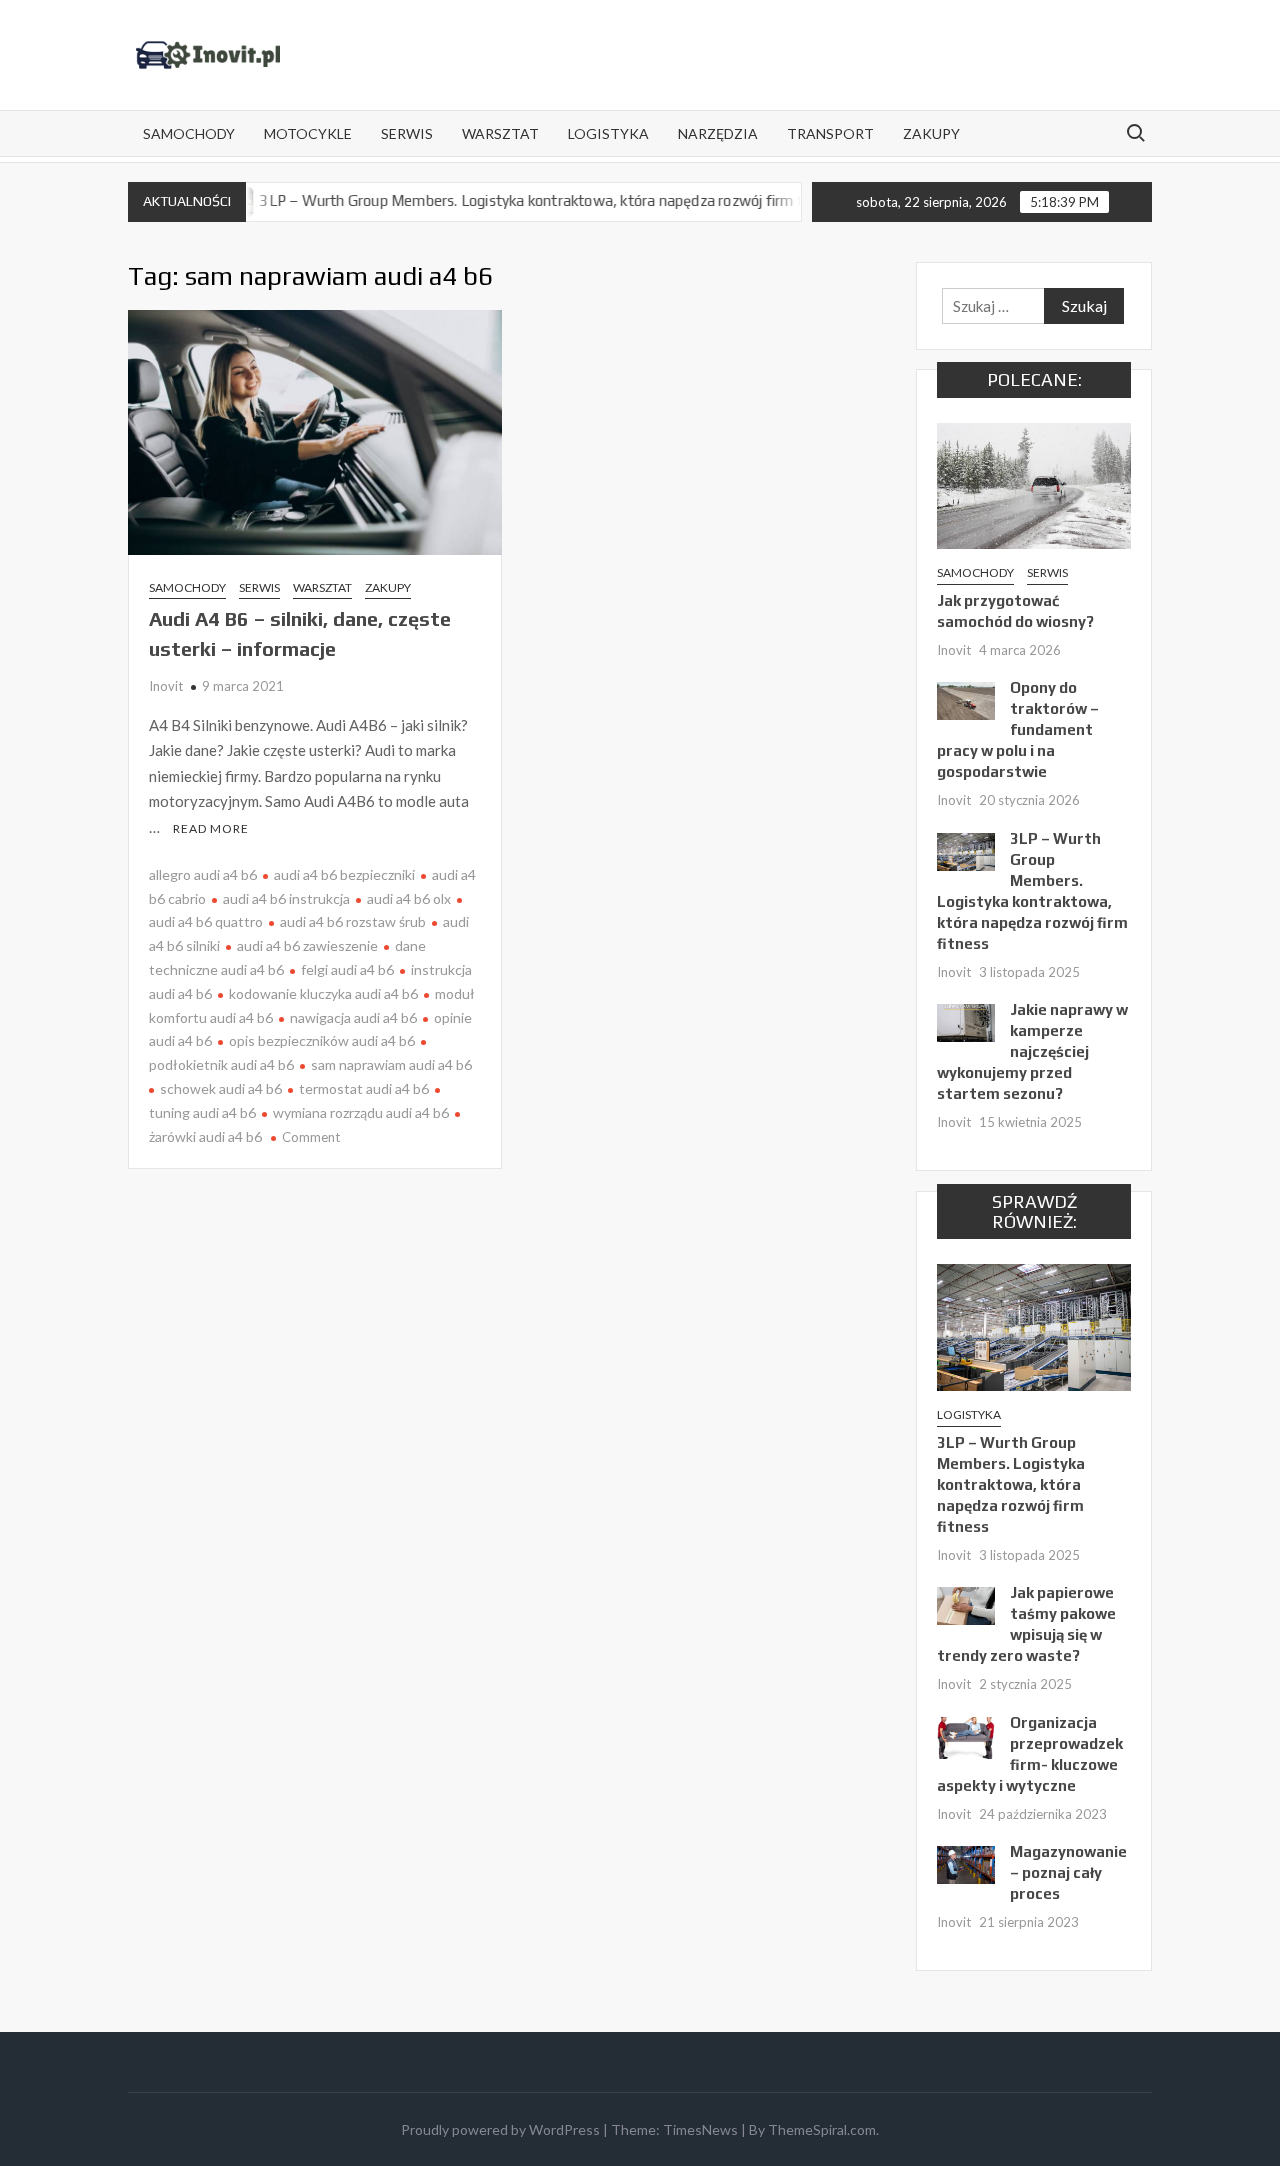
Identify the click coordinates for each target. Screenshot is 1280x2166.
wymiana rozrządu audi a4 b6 (361, 1112)
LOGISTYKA (608, 133)
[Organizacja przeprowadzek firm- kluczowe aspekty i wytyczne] (966, 1735)
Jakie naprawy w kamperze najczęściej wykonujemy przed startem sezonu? (1032, 1051)
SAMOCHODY (189, 133)
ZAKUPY (931, 133)
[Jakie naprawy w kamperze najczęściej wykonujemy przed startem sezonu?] (966, 1021)
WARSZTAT (500, 133)
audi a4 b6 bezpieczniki (344, 874)
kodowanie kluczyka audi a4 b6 (323, 993)
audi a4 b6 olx (409, 898)
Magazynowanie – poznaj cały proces (1068, 1872)
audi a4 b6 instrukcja (286, 898)
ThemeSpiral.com (822, 2129)
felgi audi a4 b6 (347, 969)
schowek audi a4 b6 (221, 1088)
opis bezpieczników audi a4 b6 (322, 1040)
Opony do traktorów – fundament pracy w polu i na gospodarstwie (1018, 729)
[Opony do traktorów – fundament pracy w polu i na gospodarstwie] (966, 699)
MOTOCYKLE (308, 133)
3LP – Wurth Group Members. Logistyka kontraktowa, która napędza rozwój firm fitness (504, 200)
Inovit (166, 686)
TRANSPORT (830, 133)
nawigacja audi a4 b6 (353, 1017)
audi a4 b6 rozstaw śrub (353, 921)
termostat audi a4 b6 (364, 1088)
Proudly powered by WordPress (500, 2129)
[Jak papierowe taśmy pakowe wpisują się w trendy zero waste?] (966, 1604)
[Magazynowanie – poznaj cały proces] (966, 1863)
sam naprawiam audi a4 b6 (391, 1064)
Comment (311, 1137)
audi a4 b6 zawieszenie (307, 945)
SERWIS (407, 133)
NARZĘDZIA (718, 133)
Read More (211, 828)
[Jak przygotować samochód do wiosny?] (1034, 484)
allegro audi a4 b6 (203, 874)
